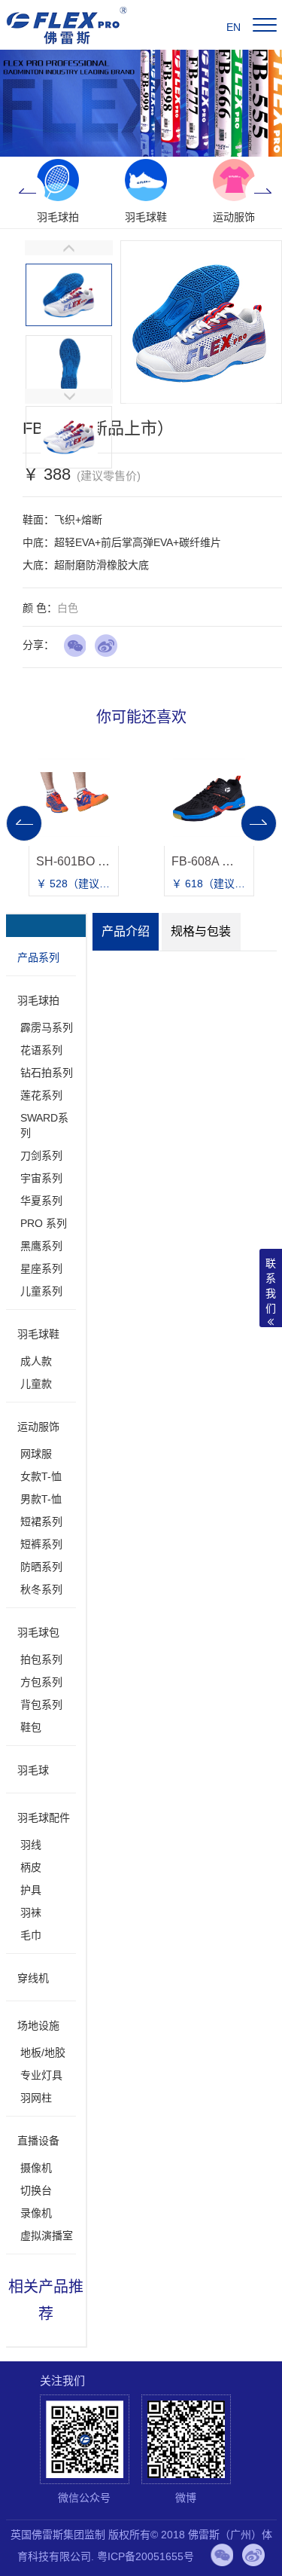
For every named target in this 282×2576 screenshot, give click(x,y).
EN (233, 27)
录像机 (36, 2213)
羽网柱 (36, 2098)
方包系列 (41, 1682)
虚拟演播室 (47, 2236)
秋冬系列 (41, 1589)
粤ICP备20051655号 (146, 2556)
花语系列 (41, 1050)
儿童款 (36, 1384)
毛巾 (31, 1935)
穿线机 (33, 1978)
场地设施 (38, 2025)
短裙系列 (41, 1521)
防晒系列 (41, 1567)
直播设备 (38, 2141)
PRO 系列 (44, 1223)
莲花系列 (41, 1095)
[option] (58, 192)
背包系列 (41, 1705)
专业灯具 (41, 2075)
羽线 (31, 1845)
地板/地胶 (43, 2053)
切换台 (36, 2190)
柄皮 (31, 1867)
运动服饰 (38, 1427)
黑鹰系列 (41, 1246)
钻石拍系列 (47, 1073)
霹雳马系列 (47, 1027)
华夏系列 (41, 1201)
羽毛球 (33, 1770)
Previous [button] (27, 192)
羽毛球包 (38, 1632)
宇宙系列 (41, 1178)
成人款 (36, 1361)
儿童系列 (41, 1291)
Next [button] (263, 192)
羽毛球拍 (38, 1000)
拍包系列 (41, 1659)
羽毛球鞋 (38, 1334)
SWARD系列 (44, 1125)
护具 (31, 1890)
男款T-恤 (41, 1499)
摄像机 (36, 2168)
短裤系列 (41, 1544)
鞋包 (31, 1727)
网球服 (36, 1454)
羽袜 (31, 1912)
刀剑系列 (41, 1155)
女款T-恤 (41, 1476)
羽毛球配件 (44, 1818)
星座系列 (41, 1268)
